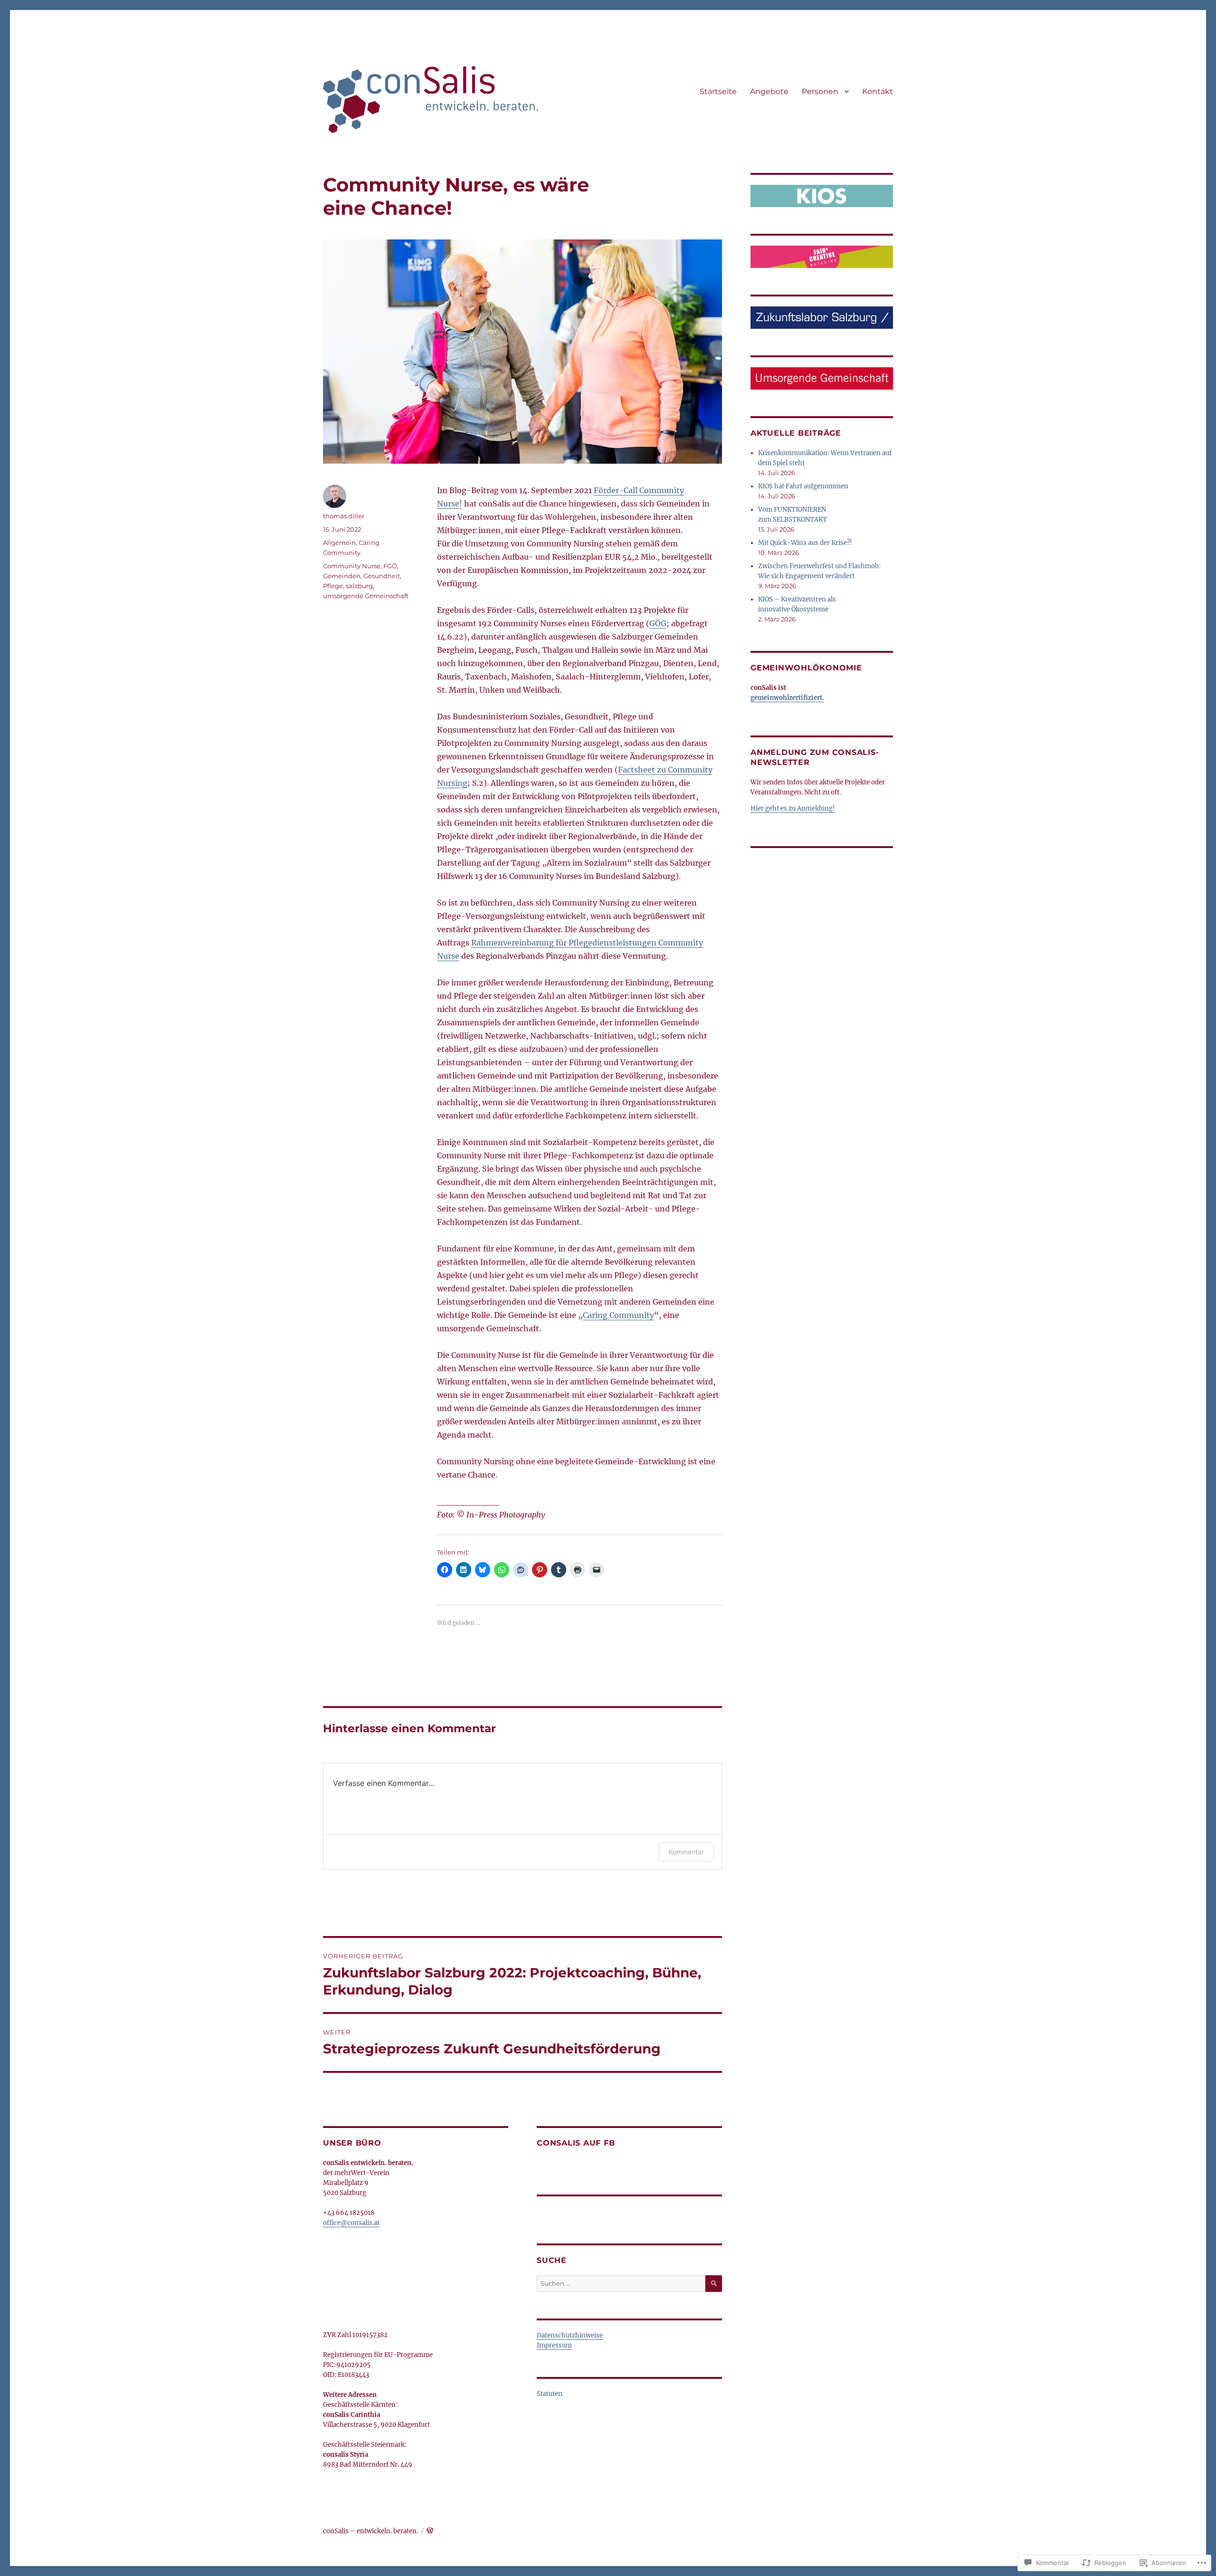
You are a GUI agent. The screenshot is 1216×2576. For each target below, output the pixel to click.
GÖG (658, 623)
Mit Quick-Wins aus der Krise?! (805, 543)
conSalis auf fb (576, 2143)
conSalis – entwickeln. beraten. (370, 2531)
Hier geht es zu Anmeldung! (793, 808)
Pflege (333, 586)
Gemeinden (342, 576)
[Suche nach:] (621, 2284)
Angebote (769, 91)
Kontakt (878, 91)
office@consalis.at (351, 2223)
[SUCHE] (714, 2284)
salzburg (359, 586)
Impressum (554, 2345)
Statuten (550, 2394)
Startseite (718, 91)
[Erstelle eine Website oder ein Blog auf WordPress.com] (430, 2531)
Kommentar (686, 1852)
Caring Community (618, 1315)
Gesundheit (382, 576)
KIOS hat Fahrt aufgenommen (803, 486)
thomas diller (344, 516)
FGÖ (390, 566)
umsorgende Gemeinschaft (366, 596)
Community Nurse (352, 566)
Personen (820, 91)
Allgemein (339, 543)
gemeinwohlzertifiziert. (787, 698)
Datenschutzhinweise (570, 2335)
